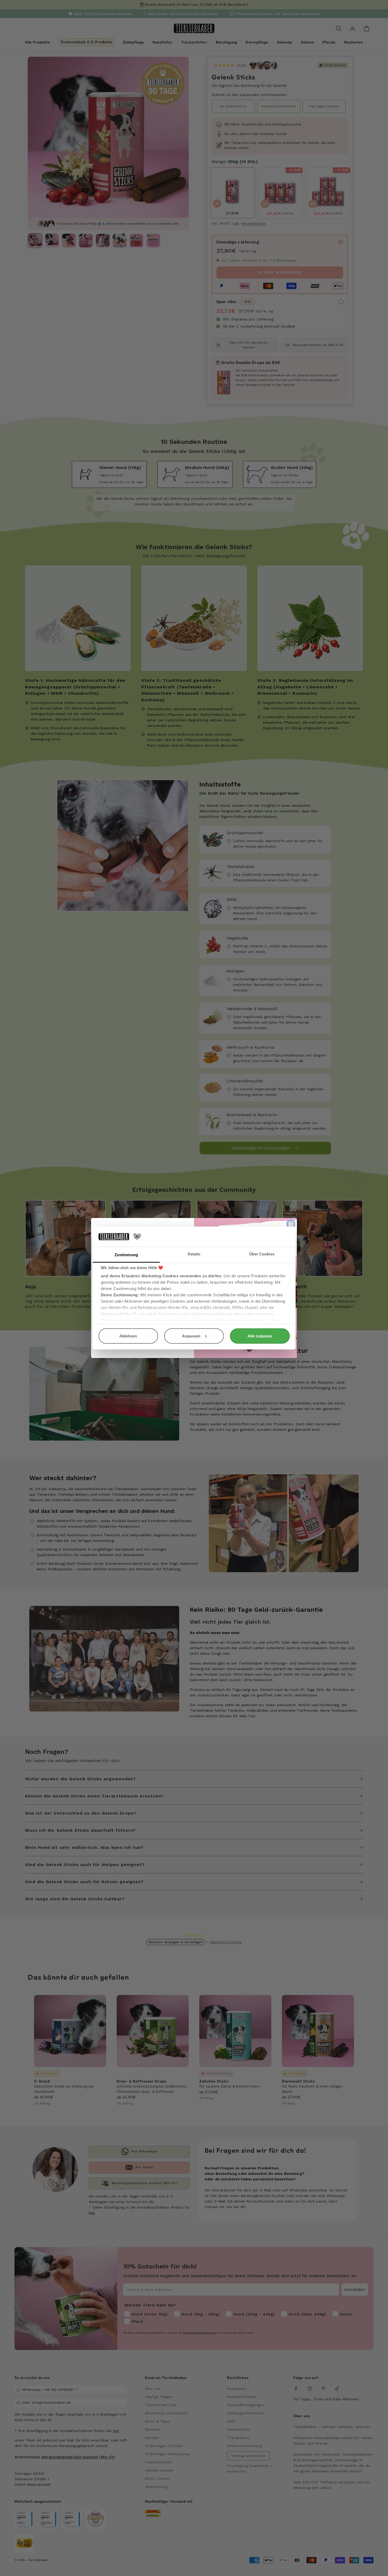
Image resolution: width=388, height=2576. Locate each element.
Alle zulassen (260, 1336)
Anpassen (191, 1336)
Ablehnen (128, 1336)
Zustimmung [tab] (126, 1255)
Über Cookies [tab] (262, 1254)
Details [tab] (194, 1254)
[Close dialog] (291, 1224)
